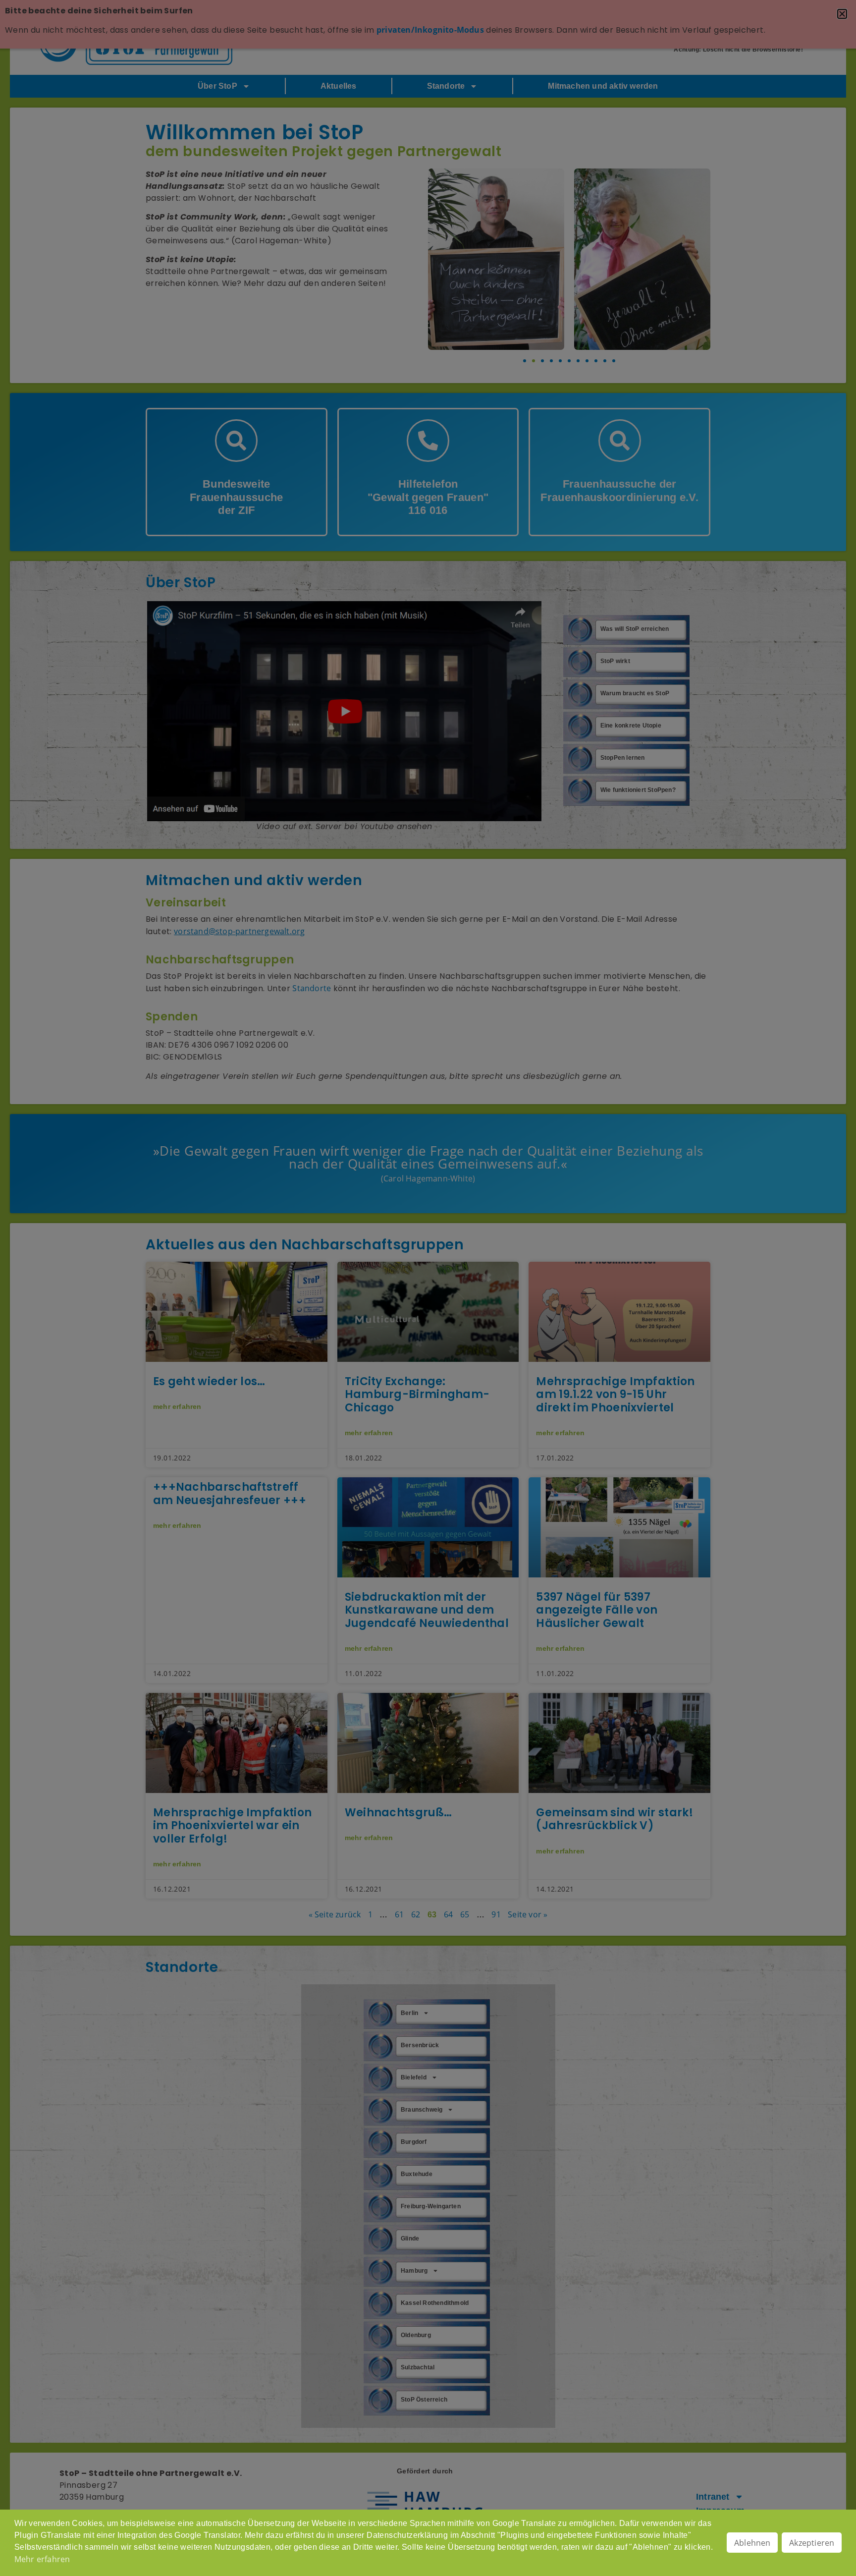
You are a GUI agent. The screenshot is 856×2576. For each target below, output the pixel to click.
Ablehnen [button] (752, 2543)
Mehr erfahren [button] (42, 2559)
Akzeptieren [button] (812, 2543)
